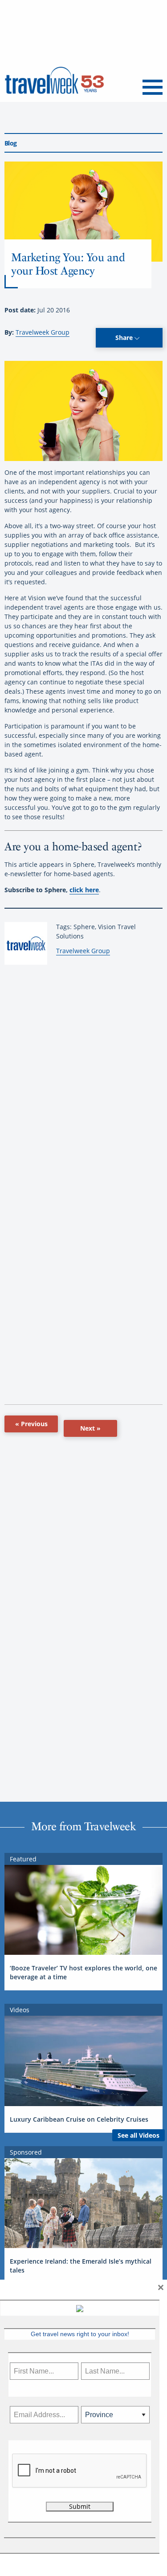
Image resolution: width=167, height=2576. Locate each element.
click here (84, 890)
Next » (90, 1428)
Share (125, 338)
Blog (10, 143)
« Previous (31, 1424)
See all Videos (138, 2135)
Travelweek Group (43, 332)
